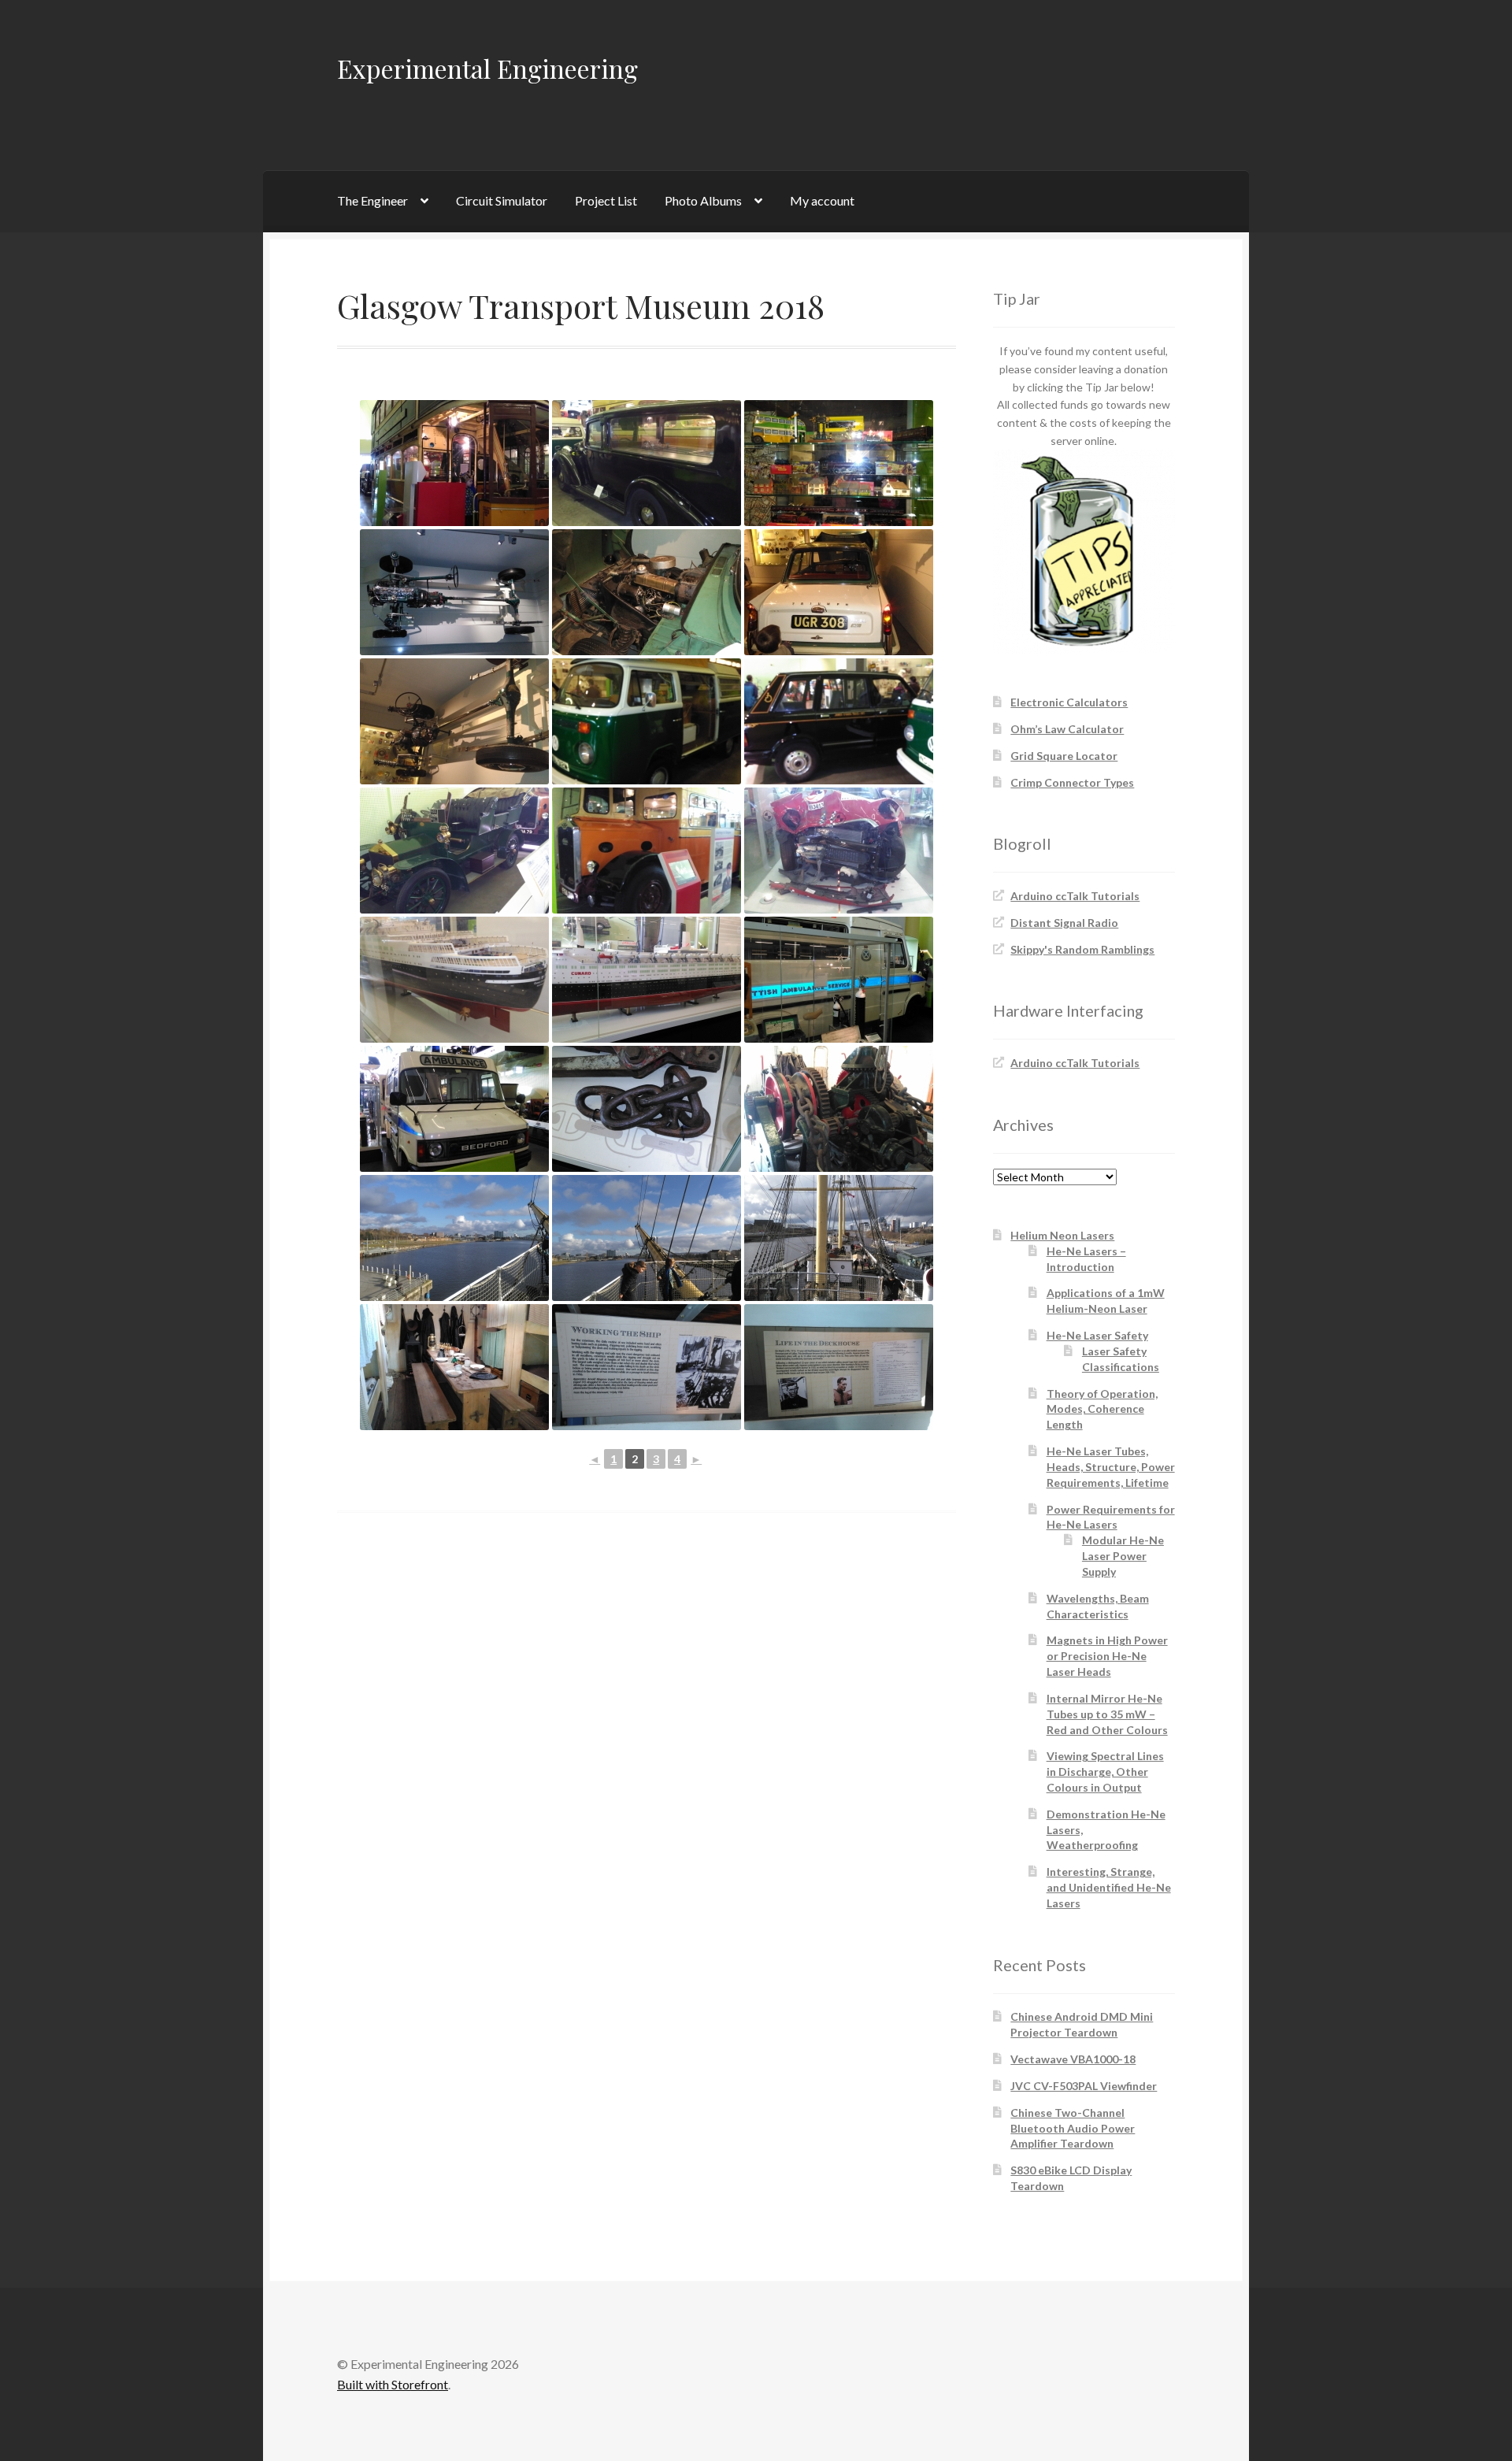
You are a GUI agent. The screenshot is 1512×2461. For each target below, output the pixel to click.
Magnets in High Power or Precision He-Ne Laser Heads (1107, 1656)
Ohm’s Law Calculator (1067, 729)
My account (822, 200)
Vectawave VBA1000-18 (1073, 2059)
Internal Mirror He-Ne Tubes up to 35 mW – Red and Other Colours (1107, 1714)
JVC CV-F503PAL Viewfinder (1084, 2086)
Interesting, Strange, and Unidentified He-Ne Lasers (1109, 1887)
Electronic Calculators (1069, 702)
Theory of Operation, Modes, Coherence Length (1102, 1409)
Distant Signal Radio (1064, 923)
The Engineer (372, 200)
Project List (606, 200)
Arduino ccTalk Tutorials (1075, 896)
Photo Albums (703, 200)
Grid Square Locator (1064, 756)
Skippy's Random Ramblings (1082, 949)
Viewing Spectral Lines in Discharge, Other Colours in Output (1105, 1772)
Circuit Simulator (502, 200)
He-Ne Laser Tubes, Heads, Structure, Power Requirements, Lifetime (1111, 1467)
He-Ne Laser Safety (1097, 1335)
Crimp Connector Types (1072, 782)
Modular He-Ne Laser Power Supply (1123, 1556)
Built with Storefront (393, 2384)
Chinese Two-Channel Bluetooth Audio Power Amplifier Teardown (1073, 2128)
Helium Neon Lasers (1062, 1235)
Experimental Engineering (487, 68)
